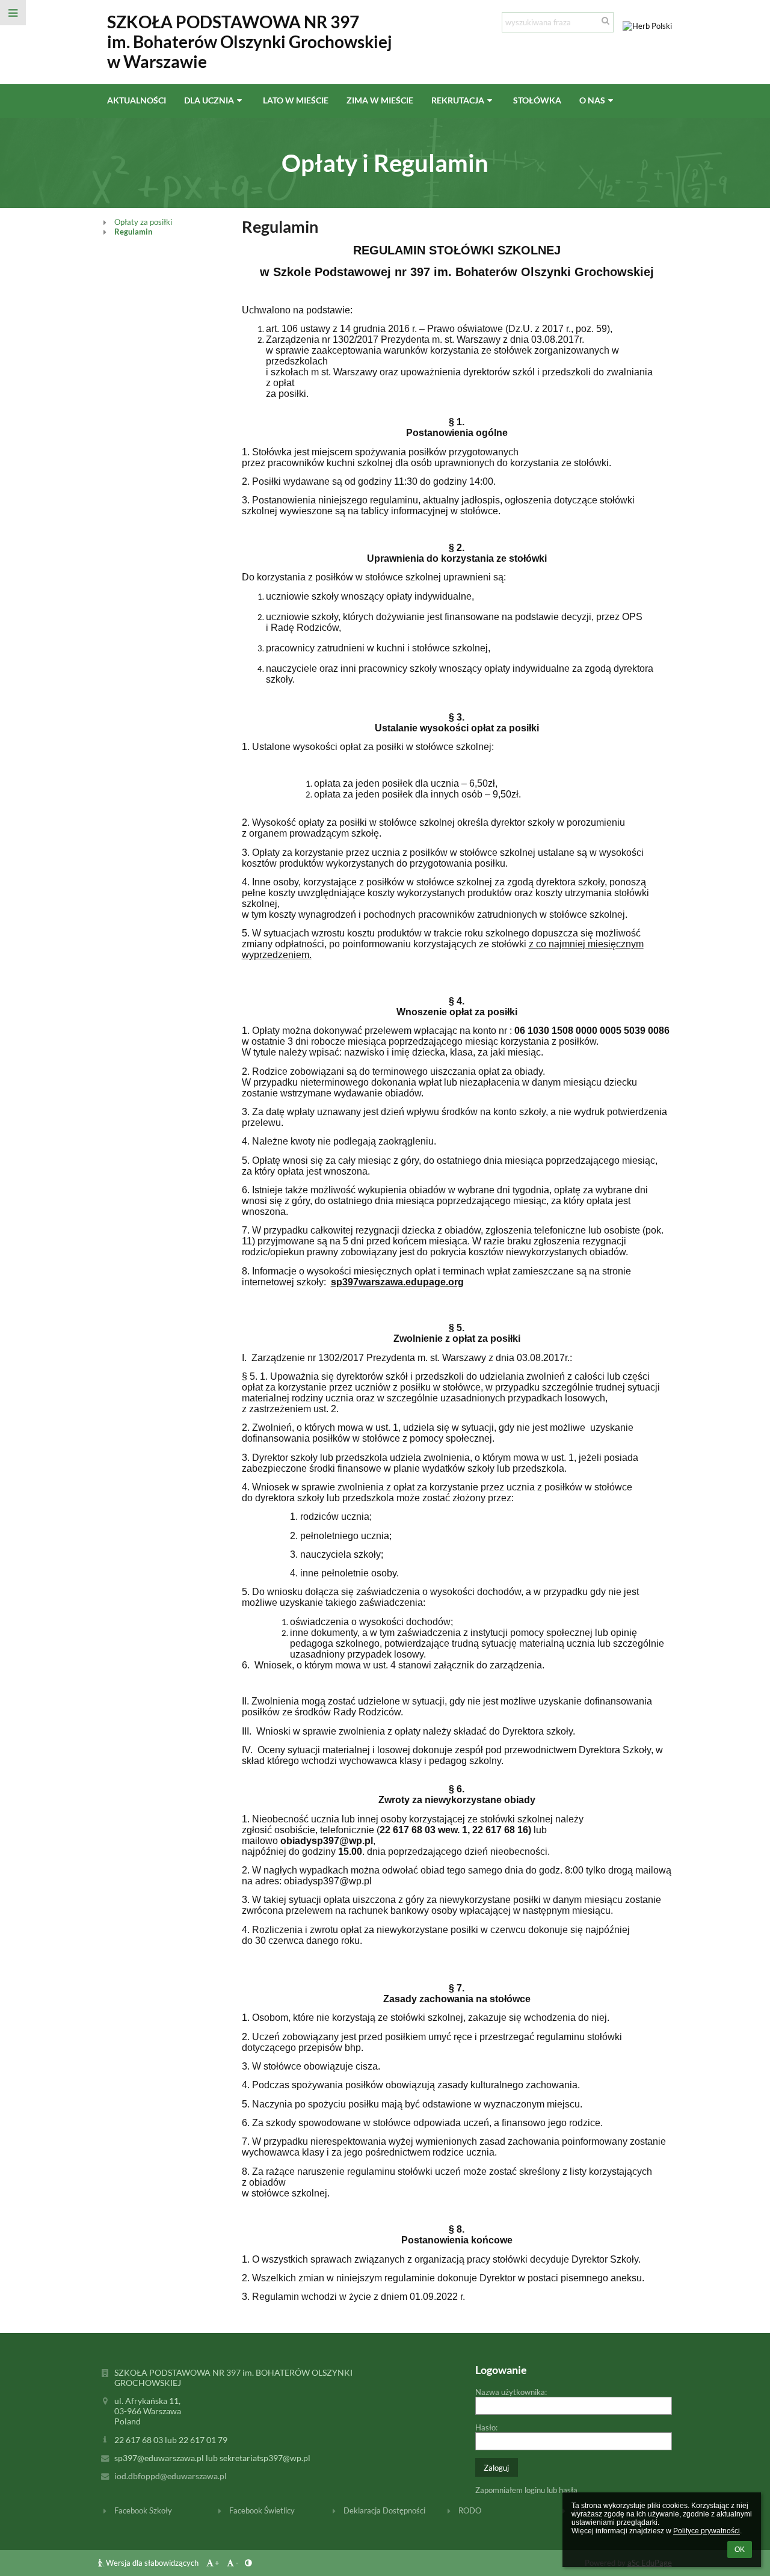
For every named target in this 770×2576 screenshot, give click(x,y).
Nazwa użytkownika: (511, 2392)
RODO (470, 2510)
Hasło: (486, 2427)
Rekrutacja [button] (458, 100)
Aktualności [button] (137, 100)
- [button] (237, 2563)
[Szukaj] (605, 20)
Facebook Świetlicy (262, 2510)
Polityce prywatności (707, 2531)
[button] (13, 13)
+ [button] (217, 2563)
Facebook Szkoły (143, 2510)
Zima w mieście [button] (380, 100)
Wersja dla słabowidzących (152, 2563)
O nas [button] (592, 100)
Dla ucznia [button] (209, 100)
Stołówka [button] (537, 100)
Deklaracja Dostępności (384, 2510)
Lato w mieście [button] (296, 100)
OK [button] (740, 2550)
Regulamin (133, 232)
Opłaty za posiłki (143, 222)
